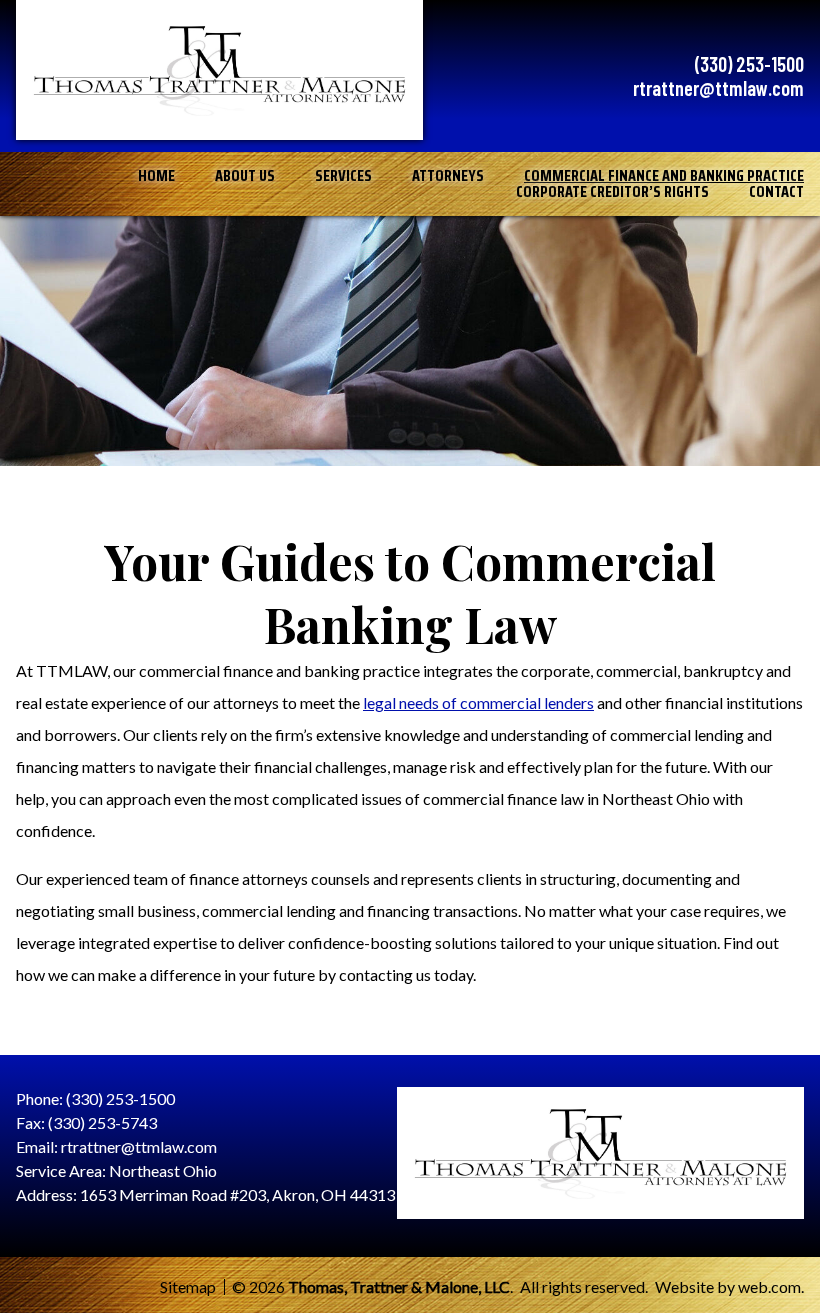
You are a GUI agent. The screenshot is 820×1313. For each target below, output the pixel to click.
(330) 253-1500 (749, 64)
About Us (245, 176)
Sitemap (188, 1287)
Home (156, 176)
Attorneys (448, 176)
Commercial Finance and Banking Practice (664, 176)
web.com (769, 1286)
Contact (776, 192)
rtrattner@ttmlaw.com (718, 88)
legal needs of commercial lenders (478, 702)
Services (343, 176)
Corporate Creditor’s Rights (612, 192)
